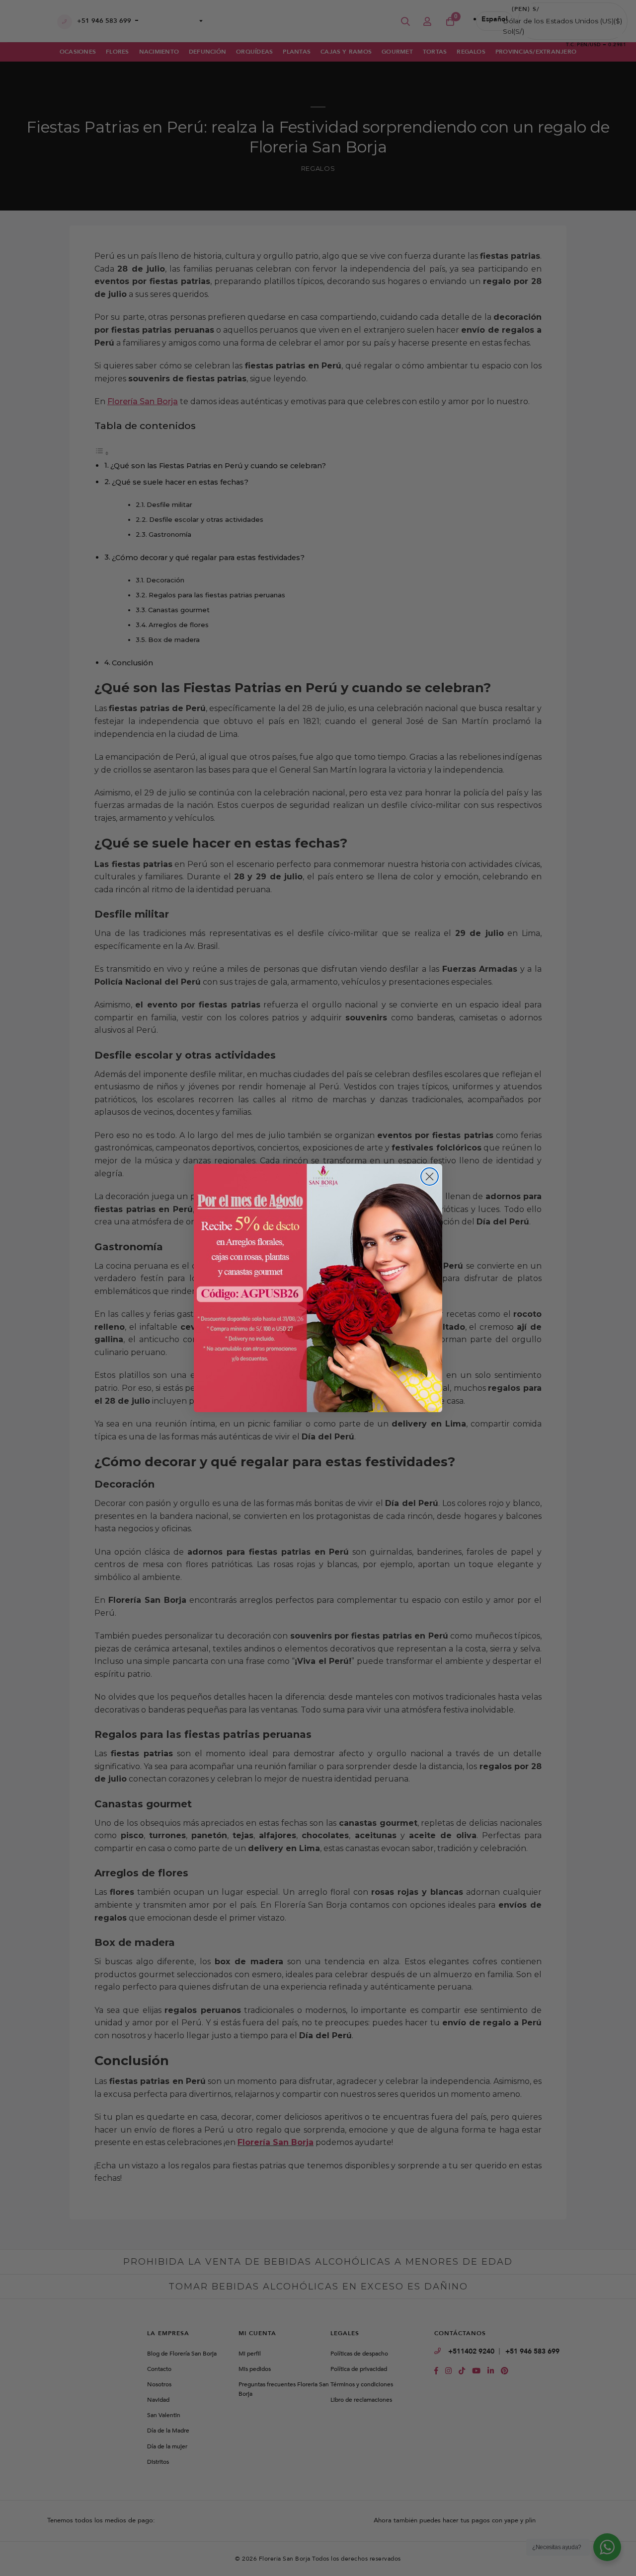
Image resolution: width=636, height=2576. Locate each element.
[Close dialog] (430, 1177)
